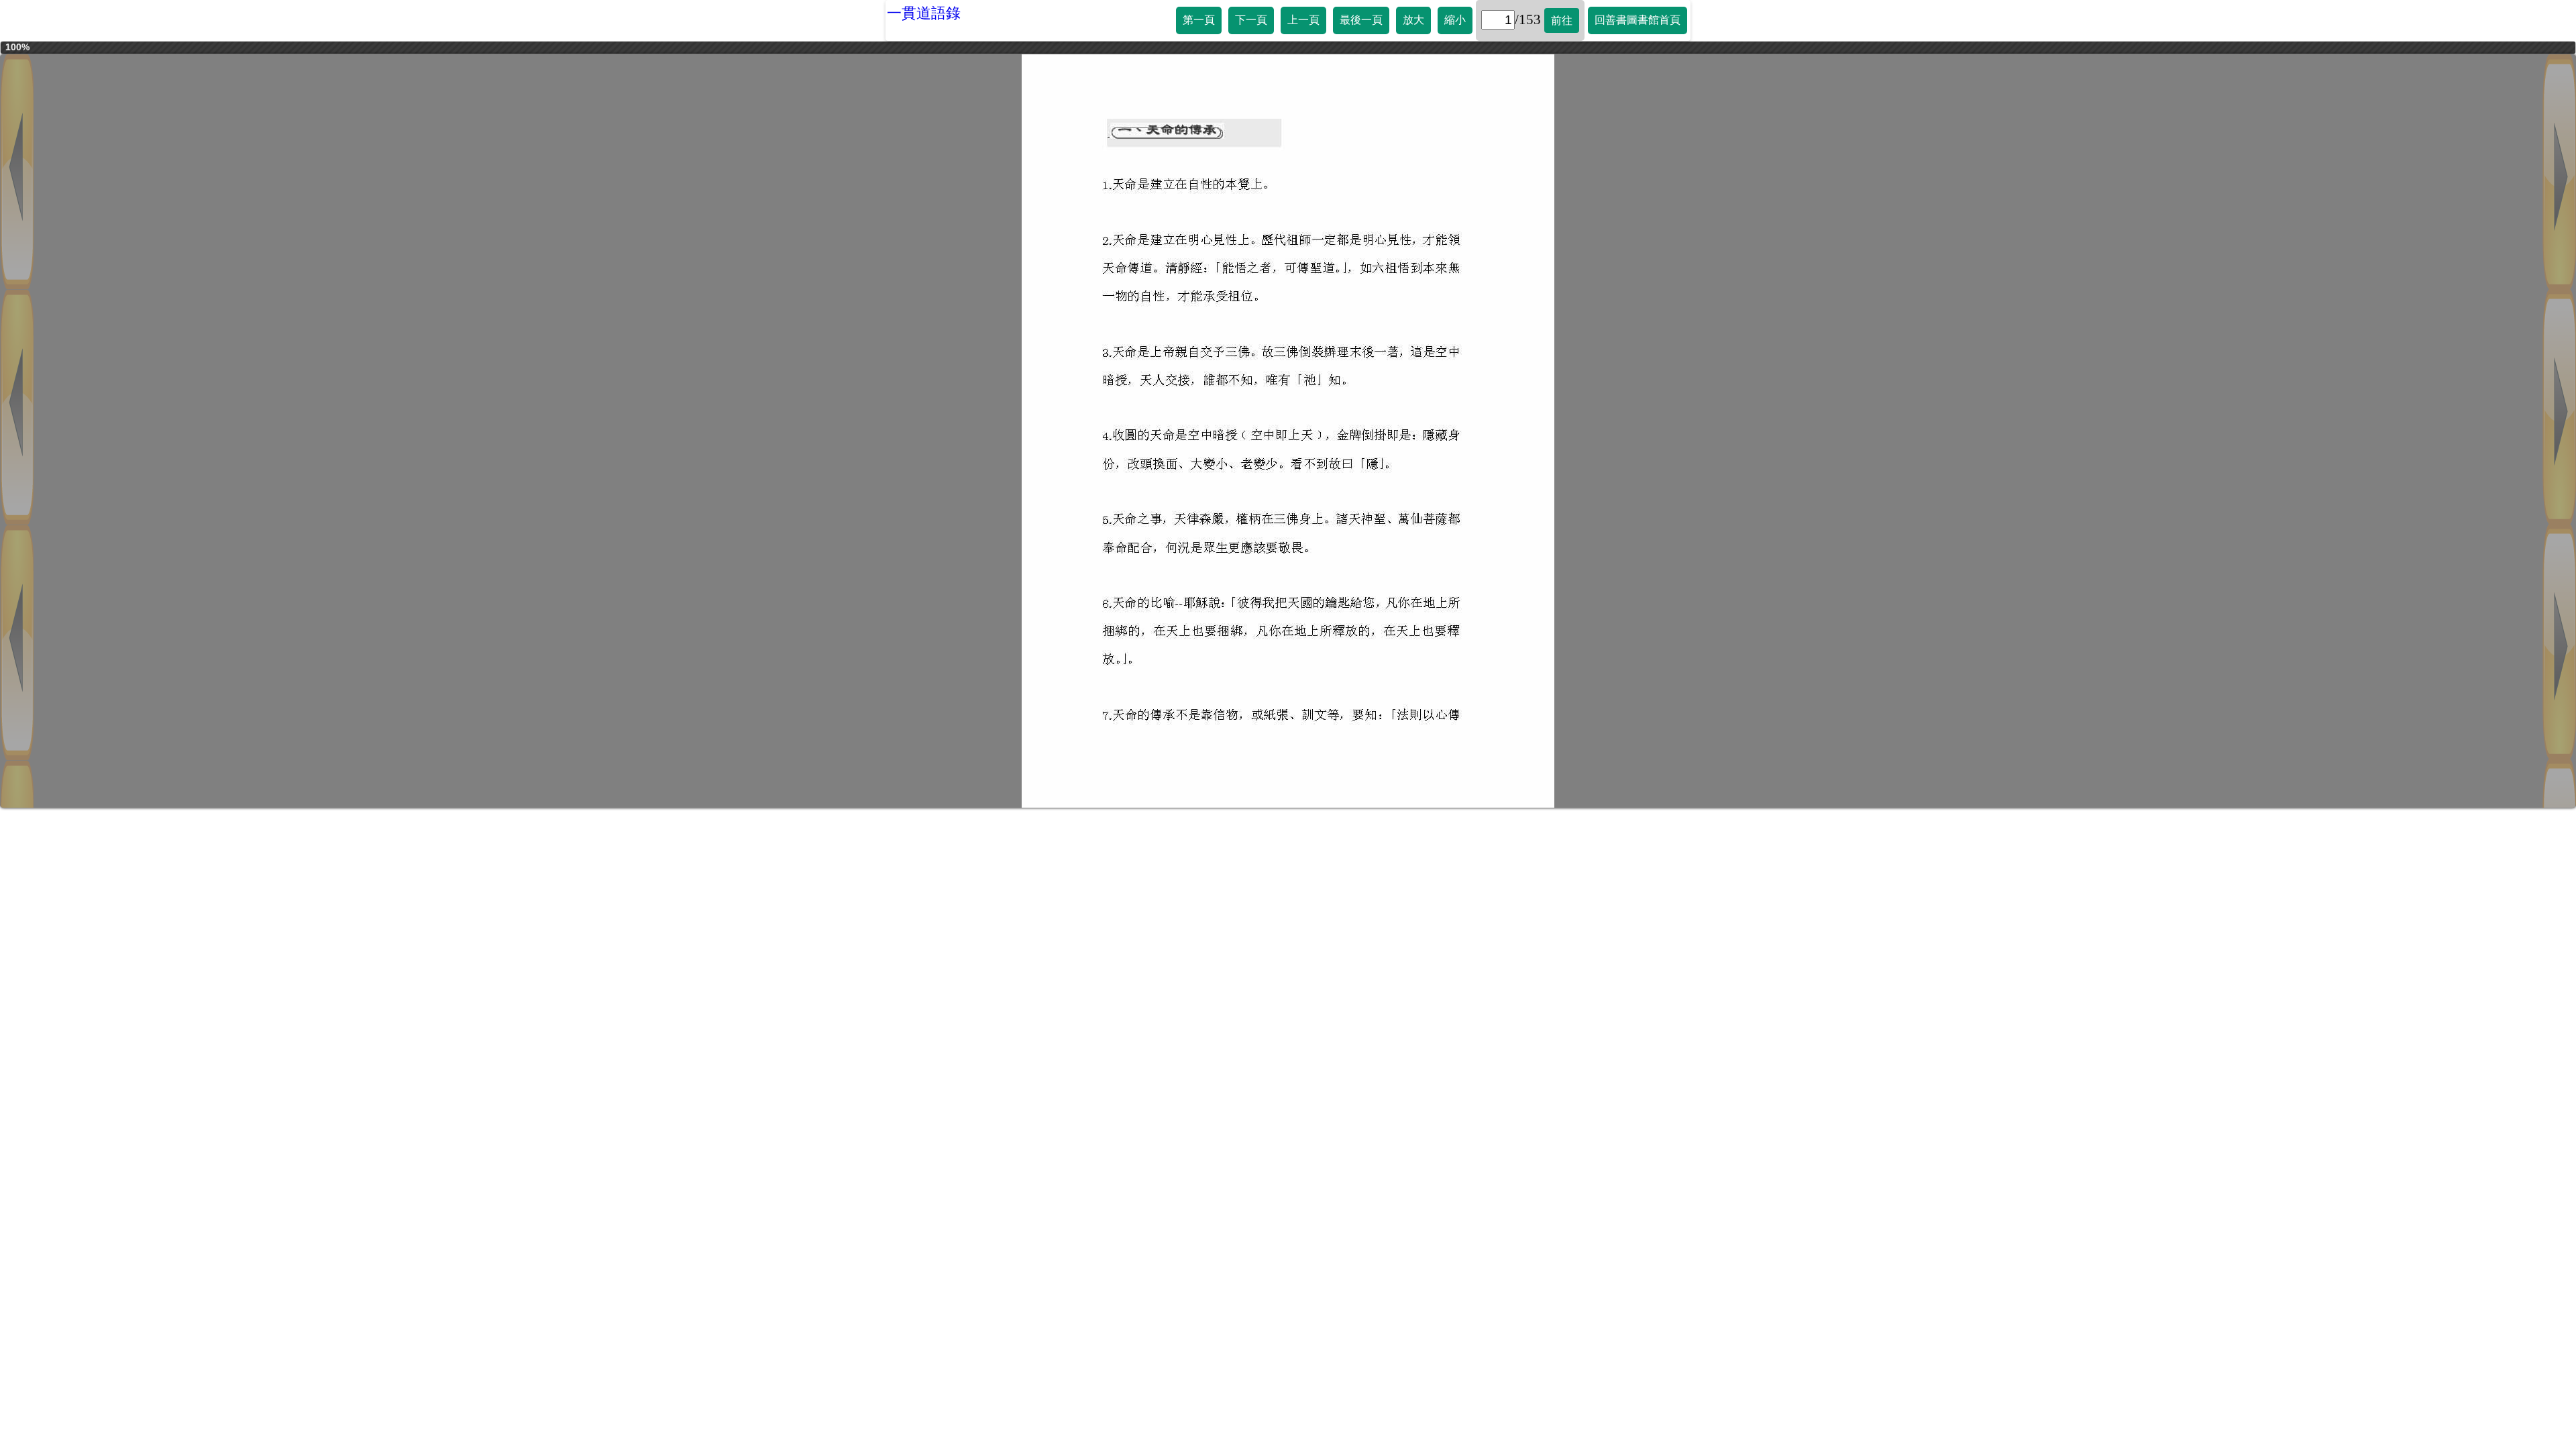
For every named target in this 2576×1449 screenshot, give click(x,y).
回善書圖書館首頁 (1638, 20)
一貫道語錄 (924, 13)
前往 (1562, 20)
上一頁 (1303, 20)
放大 (1413, 20)
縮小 (1455, 20)
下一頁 (1251, 20)
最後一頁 (1361, 20)
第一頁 (1199, 20)
